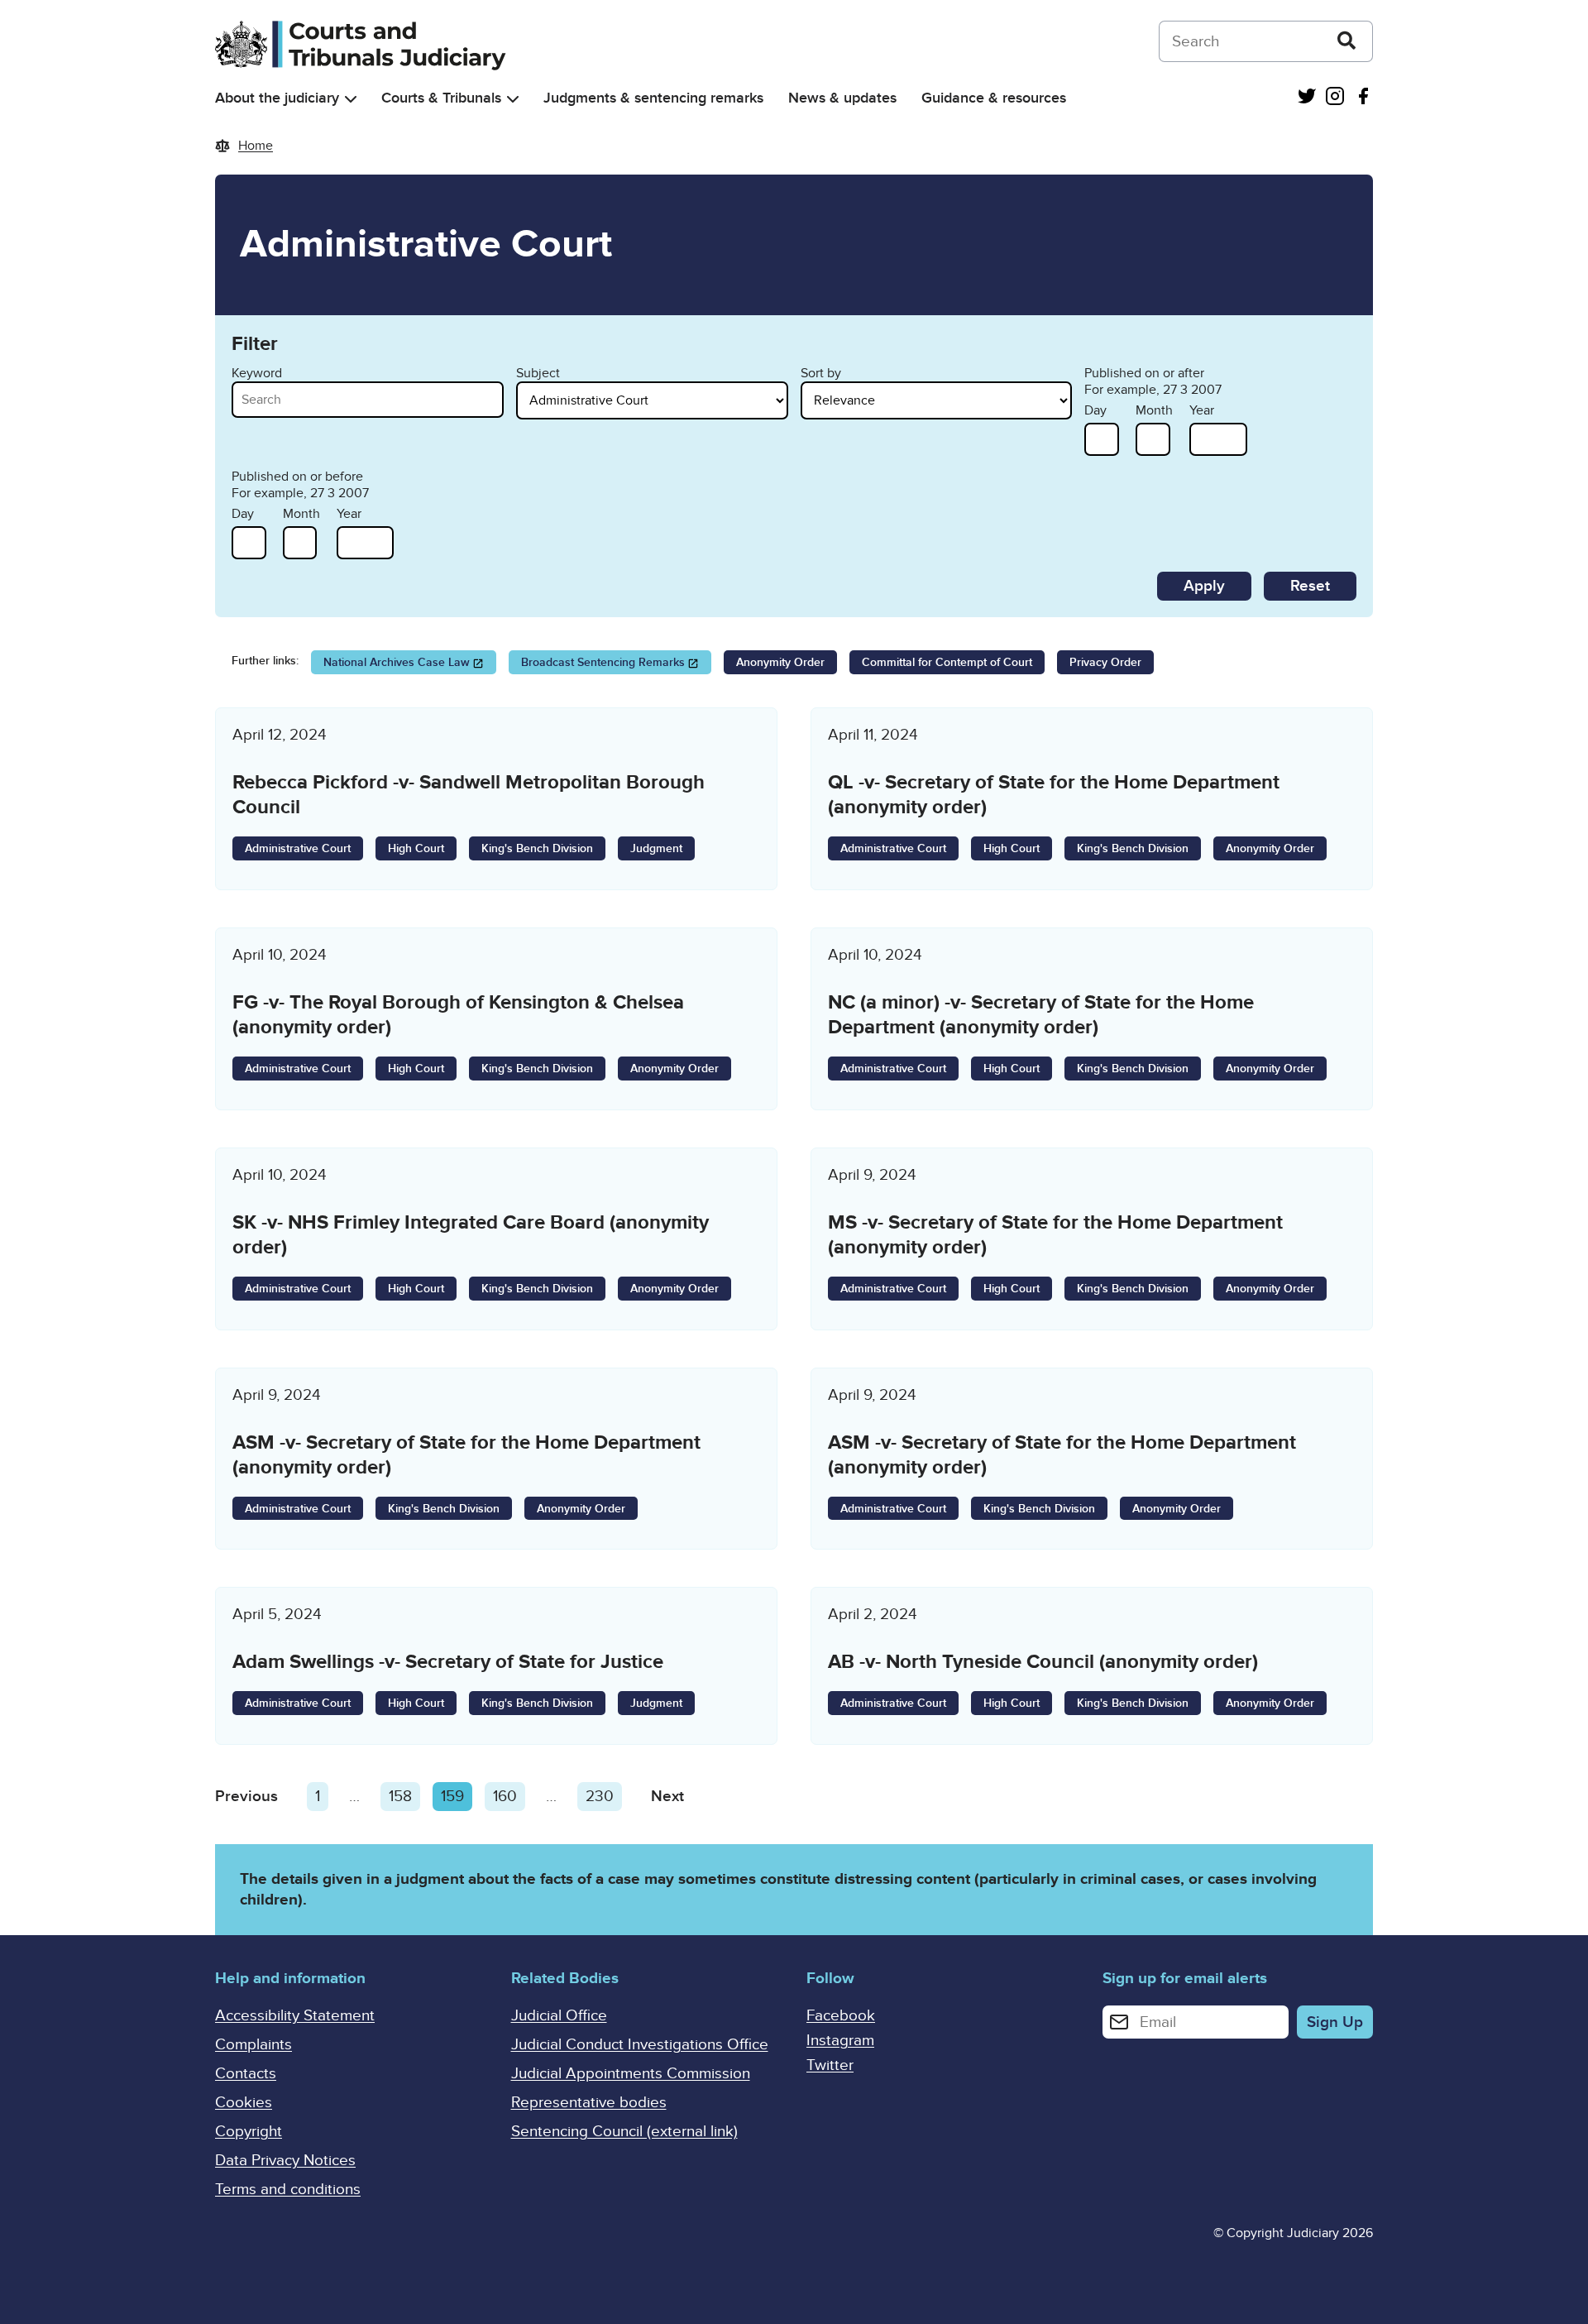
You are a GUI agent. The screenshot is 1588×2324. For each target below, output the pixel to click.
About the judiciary (277, 98)
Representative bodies (589, 2103)
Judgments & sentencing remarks (653, 98)
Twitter (830, 2065)
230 (603, 1797)
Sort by (821, 373)
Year (1202, 410)
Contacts (246, 2074)
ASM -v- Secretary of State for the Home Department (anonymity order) (466, 1455)
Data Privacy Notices (285, 2161)
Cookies (244, 2103)
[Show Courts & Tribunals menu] (513, 99)
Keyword (257, 373)
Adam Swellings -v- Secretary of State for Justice (448, 1662)
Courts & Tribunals (441, 98)
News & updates (842, 98)
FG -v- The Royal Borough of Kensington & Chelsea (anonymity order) (458, 1015)
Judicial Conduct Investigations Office (640, 2045)
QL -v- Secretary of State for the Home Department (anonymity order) (1054, 795)
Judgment (656, 848)
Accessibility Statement (295, 2016)
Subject (538, 373)
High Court (416, 848)
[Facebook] (1363, 98)
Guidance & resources (994, 98)
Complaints (254, 2045)
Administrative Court (298, 848)
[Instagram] (1335, 98)
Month (1154, 410)
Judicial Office (559, 2016)
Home (256, 146)
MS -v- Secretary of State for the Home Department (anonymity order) (1055, 1235)
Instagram (840, 2041)
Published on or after (1144, 373)
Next (667, 1797)
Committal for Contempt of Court (947, 662)
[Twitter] (1307, 98)
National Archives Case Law (397, 662)
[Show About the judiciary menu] (351, 99)
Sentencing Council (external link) (624, 2132)
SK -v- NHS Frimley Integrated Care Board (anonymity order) (471, 1235)
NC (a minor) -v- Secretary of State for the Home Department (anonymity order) (1041, 1015)
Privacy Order (1105, 662)
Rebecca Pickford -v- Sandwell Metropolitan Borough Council (469, 795)
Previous (246, 1797)
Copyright (249, 2132)
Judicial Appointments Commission (631, 2074)
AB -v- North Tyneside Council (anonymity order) (1043, 1662)
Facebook (841, 2016)
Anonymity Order (780, 662)
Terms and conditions (288, 2190)
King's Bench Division (537, 848)
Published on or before (297, 477)
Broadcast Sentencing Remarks (603, 662)
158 (404, 1797)
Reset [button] (1310, 586)
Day (1095, 410)
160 (509, 1797)
